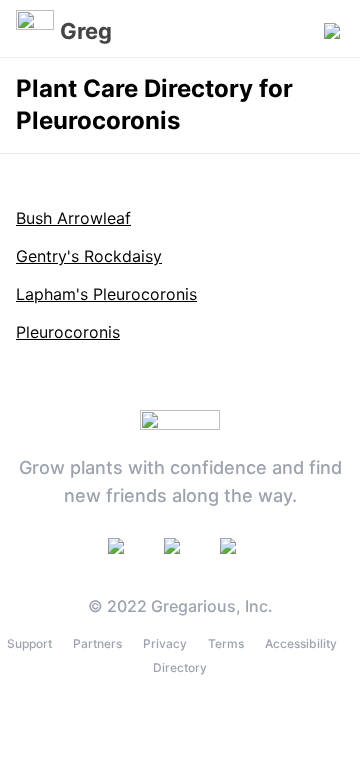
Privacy (165, 643)
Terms (226, 643)
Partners (97, 643)
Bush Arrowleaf (73, 218)
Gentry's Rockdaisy (89, 256)
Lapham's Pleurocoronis (106, 294)
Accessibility (301, 643)
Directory (180, 667)
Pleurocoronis (68, 332)
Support (29, 643)
